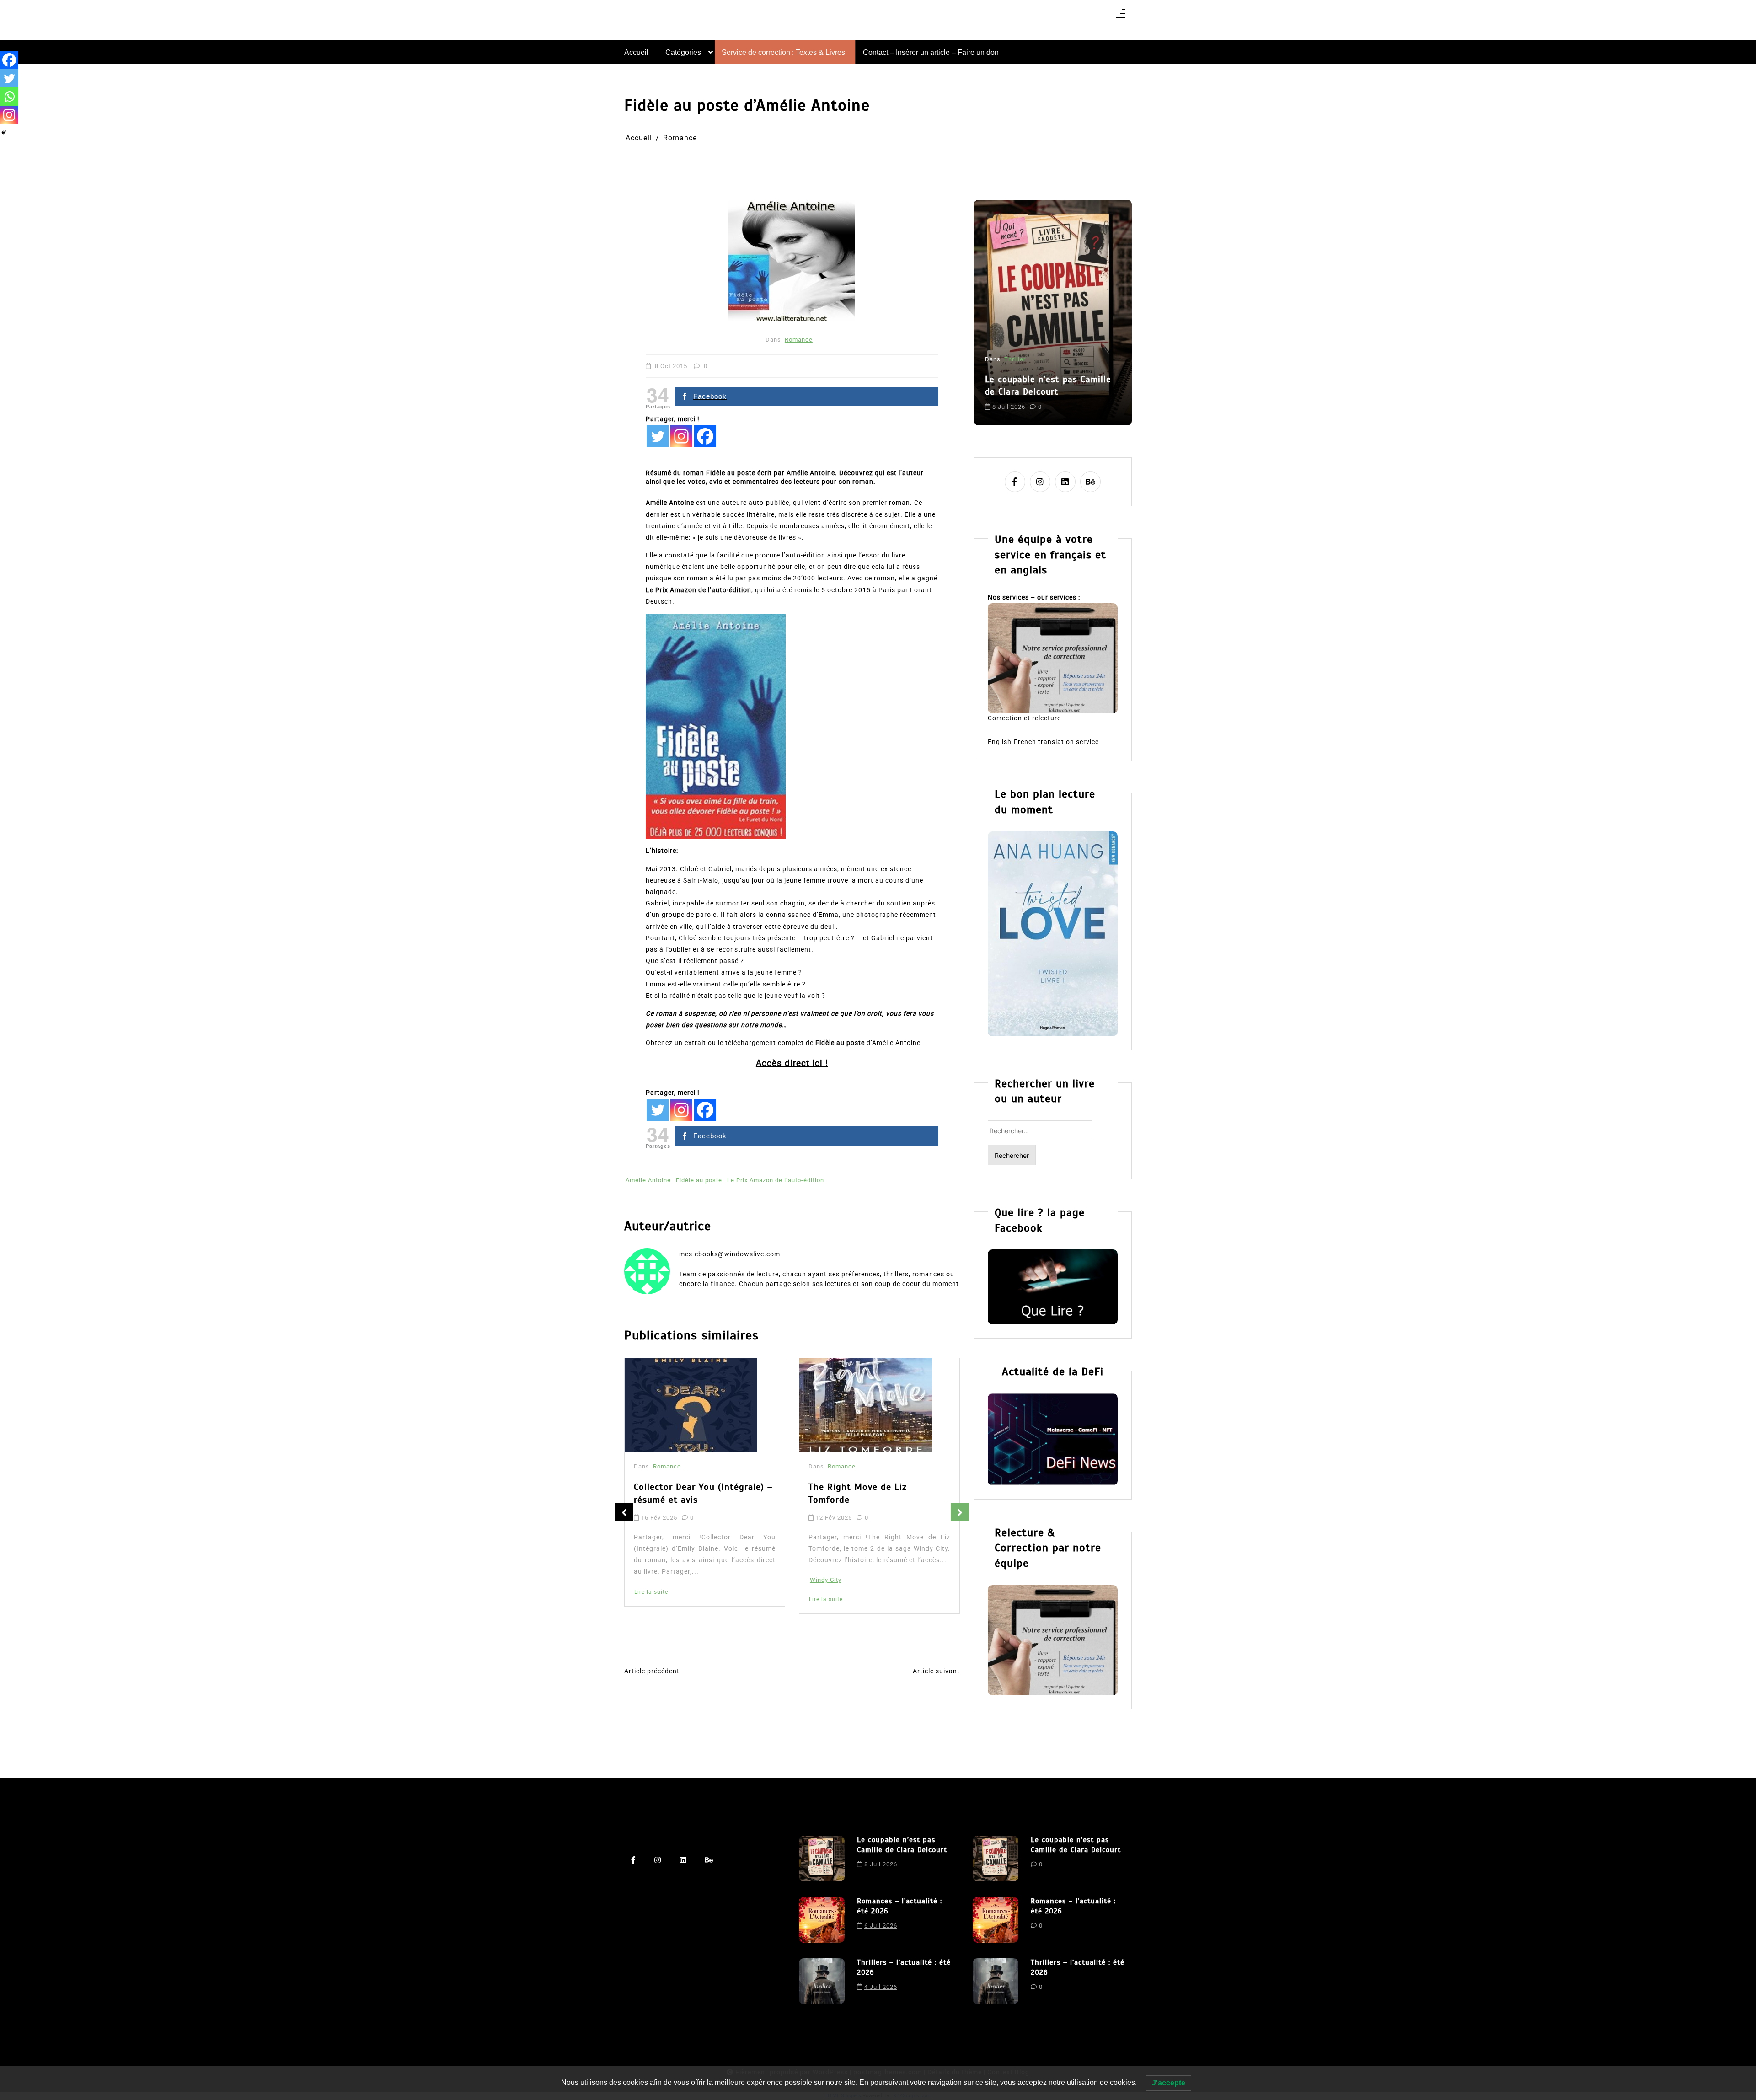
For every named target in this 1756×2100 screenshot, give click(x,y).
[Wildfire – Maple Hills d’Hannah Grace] (868, 1407)
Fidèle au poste (699, 1180)
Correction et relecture (1024, 718)
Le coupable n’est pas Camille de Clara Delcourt (902, 1845)
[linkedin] (1065, 482)
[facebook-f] (1015, 482)
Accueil (636, 52)
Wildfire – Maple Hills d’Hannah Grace (878, 1497)
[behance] (1090, 482)
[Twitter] (658, 436)
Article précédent (652, 1671)
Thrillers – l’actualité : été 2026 (904, 1967)
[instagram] (1040, 482)
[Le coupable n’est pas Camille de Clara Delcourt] (822, 1859)
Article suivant (936, 1671)
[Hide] (4, 133)
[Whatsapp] (9, 96)
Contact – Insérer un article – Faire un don (931, 52)
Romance (799, 340)
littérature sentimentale (1022, 399)
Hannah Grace (831, 1595)
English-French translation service (1043, 742)
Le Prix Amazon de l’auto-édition (776, 1180)
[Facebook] (705, 436)
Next (960, 1512)
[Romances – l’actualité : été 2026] (822, 1920)
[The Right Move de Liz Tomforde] (691, 1405)
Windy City (651, 1580)
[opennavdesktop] (1121, 17)
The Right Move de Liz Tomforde (683, 1493)
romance (1075, 399)
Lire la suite (651, 1599)
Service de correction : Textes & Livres (783, 52)
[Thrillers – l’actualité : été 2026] (822, 1981)
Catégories (683, 52)
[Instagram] (681, 436)
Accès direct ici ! (792, 1063)
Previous (624, 1512)
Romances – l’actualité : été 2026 (1045, 362)
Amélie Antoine (648, 1180)
